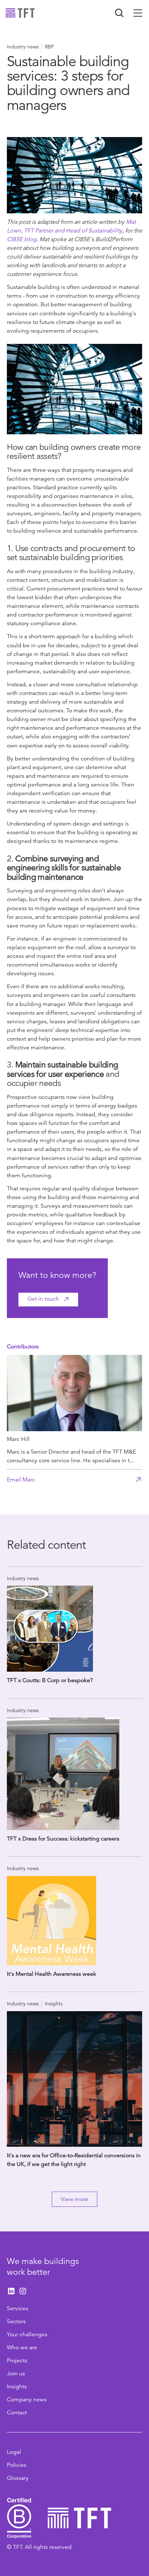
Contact (17, 2413)
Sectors (16, 2321)
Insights (17, 2387)
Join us (16, 2374)
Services (18, 2308)
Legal (14, 2452)
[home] (20, 13)
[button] (138, 13)
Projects (17, 2360)
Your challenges (27, 2334)
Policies (17, 2465)
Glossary (18, 2478)
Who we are (22, 2347)
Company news (27, 2400)
